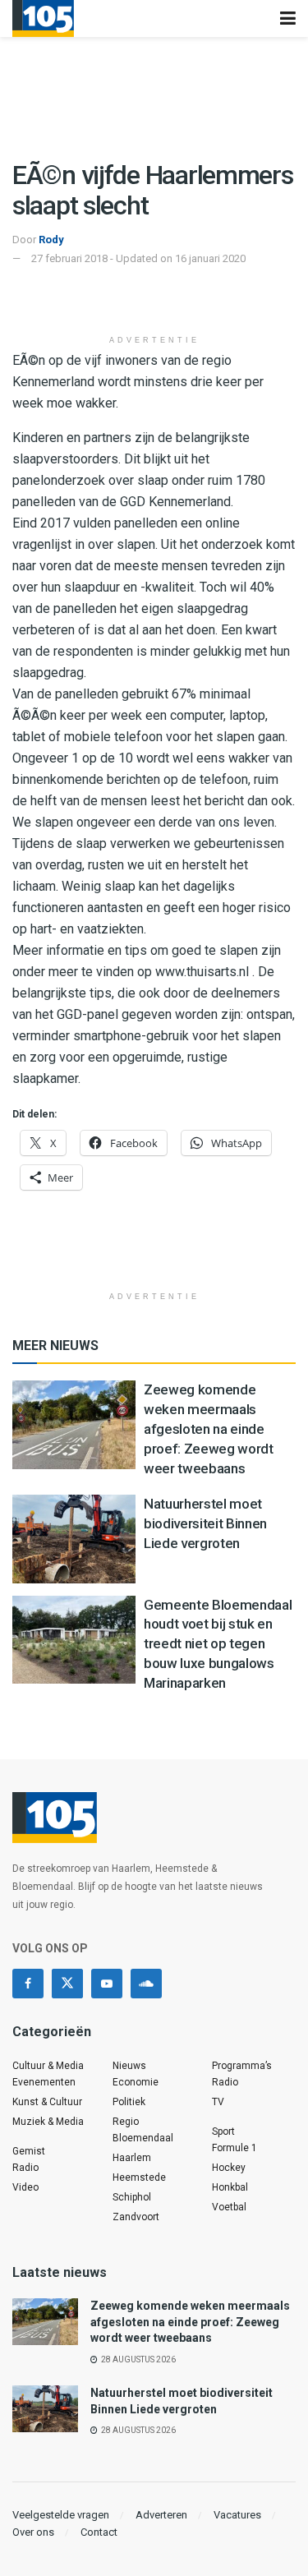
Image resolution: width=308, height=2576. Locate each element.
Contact (99, 2532)
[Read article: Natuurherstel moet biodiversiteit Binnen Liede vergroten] (74, 1539)
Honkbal (230, 2187)
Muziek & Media (48, 2122)
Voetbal (229, 2207)
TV (218, 2102)
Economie (136, 2082)
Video (25, 2187)
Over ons (33, 2532)
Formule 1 (234, 2148)
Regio (126, 2122)
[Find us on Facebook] (28, 1984)
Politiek (129, 2102)
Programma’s (242, 2066)
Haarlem (132, 2158)
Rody (51, 240)
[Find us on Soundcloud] (146, 1984)
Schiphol (132, 2197)
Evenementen (44, 2082)
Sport (223, 2131)
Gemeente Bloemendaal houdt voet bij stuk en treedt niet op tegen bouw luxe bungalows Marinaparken (218, 1644)
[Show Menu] (288, 18)
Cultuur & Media (48, 2066)
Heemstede (139, 2177)
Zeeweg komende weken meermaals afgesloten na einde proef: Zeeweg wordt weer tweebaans (209, 1429)
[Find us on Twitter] (67, 1984)
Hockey (229, 2168)
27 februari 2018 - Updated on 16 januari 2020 (138, 258)
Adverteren (161, 2515)
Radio (25, 2168)
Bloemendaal (143, 2138)
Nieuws (129, 2066)
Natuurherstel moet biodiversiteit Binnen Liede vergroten (205, 1523)
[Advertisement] (154, 301)
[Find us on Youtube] (107, 1984)
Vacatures (237, 2515)
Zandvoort (136, 2217)
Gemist (29, 2151)
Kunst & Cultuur (47, 2102)
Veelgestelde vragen (61, 2515)
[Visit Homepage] (43, 18)
